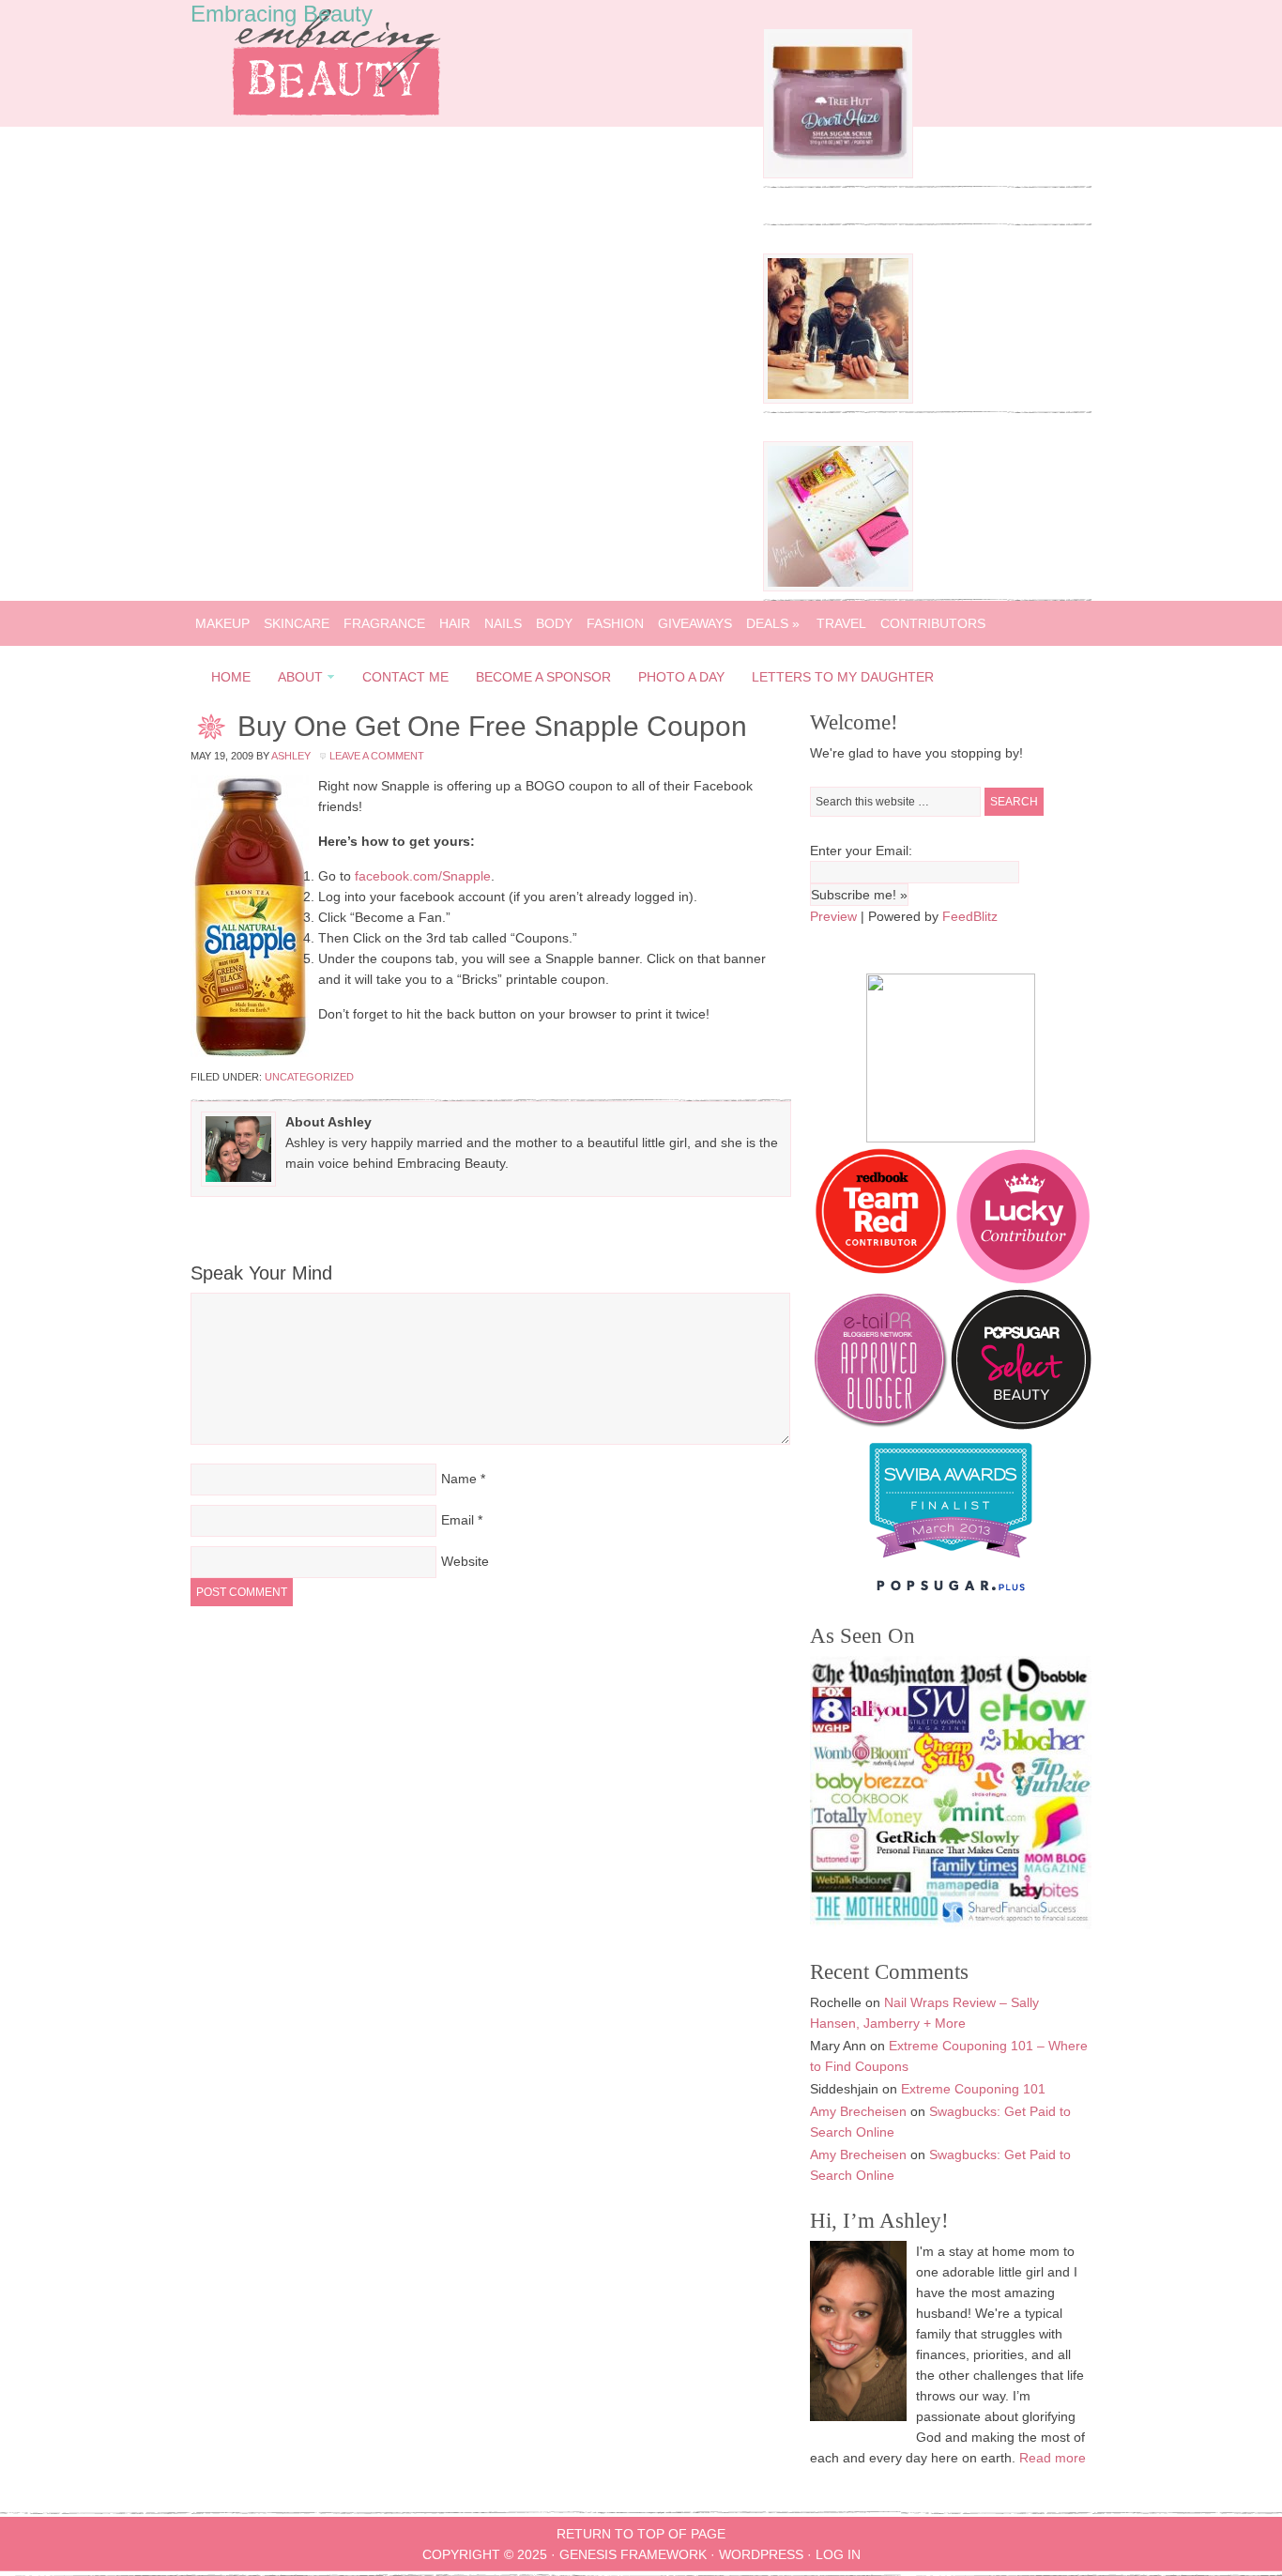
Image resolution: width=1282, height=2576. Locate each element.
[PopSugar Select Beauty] (1021, 1425)
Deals (773, 623)
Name (459, 1479)
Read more (1053, 2458)
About (295, 680)
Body (554, 623)
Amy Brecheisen (858, 2111)
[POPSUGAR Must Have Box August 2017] (838, 587)
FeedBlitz (970, 916)
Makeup (222, 623)
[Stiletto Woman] (951, 1562)
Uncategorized (309, 1077)
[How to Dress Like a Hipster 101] (838, 399)
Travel (841, 623)
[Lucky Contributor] (1023, 1279)
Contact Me (405, 677)
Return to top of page (641, 2534)
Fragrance (384, 623)
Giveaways (695, 623)
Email (458, 1520)
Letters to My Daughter (843, 677)
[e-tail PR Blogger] (880, 1425)
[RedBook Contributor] (882, 1279)
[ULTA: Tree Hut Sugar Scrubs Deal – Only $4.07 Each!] (838, 174)
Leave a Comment (377, 756)
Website (465, 1561)
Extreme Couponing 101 (973, 2089)
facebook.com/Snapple (423, 876)
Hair (455, 623)
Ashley (291, 756)
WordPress (761, 2554)
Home (231, 677)
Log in (838, 2554)
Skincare (297, 623)
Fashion (615, 623)
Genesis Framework (633, 2554)
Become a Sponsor (543, 677)
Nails (503, 623)
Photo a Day (681, 677)
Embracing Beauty (282, 14)
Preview (833, 916)
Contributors (933, 623)
